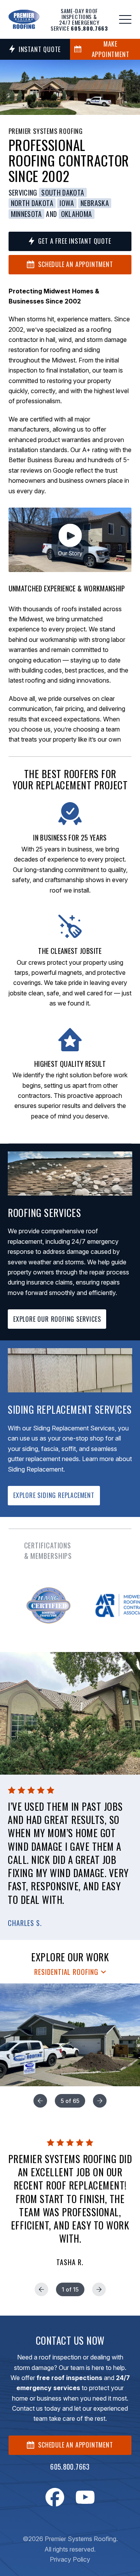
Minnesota (26, 214)
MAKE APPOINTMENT (111, 49)
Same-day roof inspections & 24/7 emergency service (79, 19)
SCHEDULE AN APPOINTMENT (75, 2445)
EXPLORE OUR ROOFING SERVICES (57, 1319)
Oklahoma (77, 214)
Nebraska (95, 203)
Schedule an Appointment (75, 264)
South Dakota (63, 193)
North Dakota (32, 203)
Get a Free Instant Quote (74, 241)
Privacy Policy (70, 2559)
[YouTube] (85, 2497)
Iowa (67, 203)
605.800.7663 (70, 2467)
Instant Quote (40, 49)
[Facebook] (55, 2497)
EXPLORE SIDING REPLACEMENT (54, 1495)
